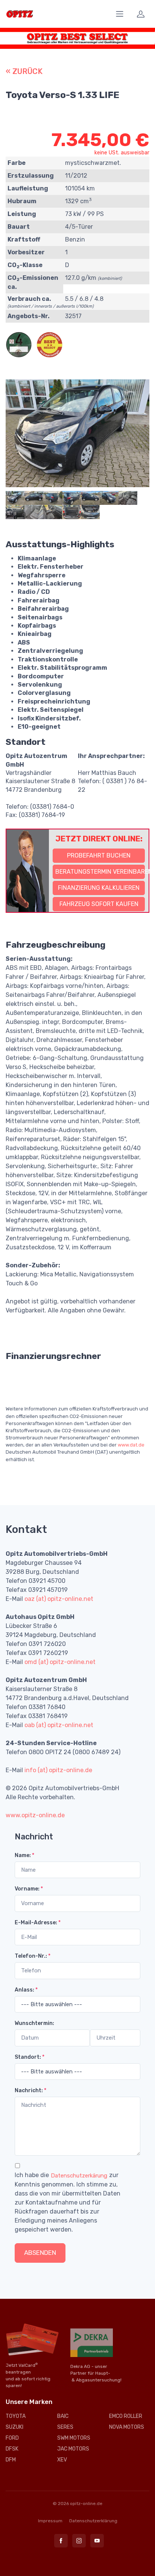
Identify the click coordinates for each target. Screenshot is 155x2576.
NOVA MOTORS (127, 2427)
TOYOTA (16, 2416)
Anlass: (26, 1990)
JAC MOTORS (73, 2449)
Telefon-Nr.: (33, 1956)
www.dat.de (131, 1445)
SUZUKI (14, 2427)
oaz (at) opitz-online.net (59, 1599)
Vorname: (29, 1889)
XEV (62, 2460)
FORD (12, 2438)
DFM (11, 2460)
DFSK (12, 2449)
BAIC (63, 2416)
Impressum (50, 2521)
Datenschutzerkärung (79, 2176)
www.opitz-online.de (35, 1815)
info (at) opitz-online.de (58, 1770)
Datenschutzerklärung (93, 2521)
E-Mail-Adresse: (38, 1923)
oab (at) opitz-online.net (59, 1725)
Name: (24, 1855)
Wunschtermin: (34, 2023)
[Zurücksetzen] (76, 2253)
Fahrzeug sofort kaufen (99, 904)
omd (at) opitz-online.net (60, 1662)
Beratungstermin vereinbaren (100, 872)
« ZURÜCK (24, 71)
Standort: (30, 2057)
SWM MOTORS (74, 2438)
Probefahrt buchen (99, 855)
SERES (65, 2427)
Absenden (40, 2253)
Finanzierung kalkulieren (99, 888)
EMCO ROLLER (126, 2416)
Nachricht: (30, 2091)
